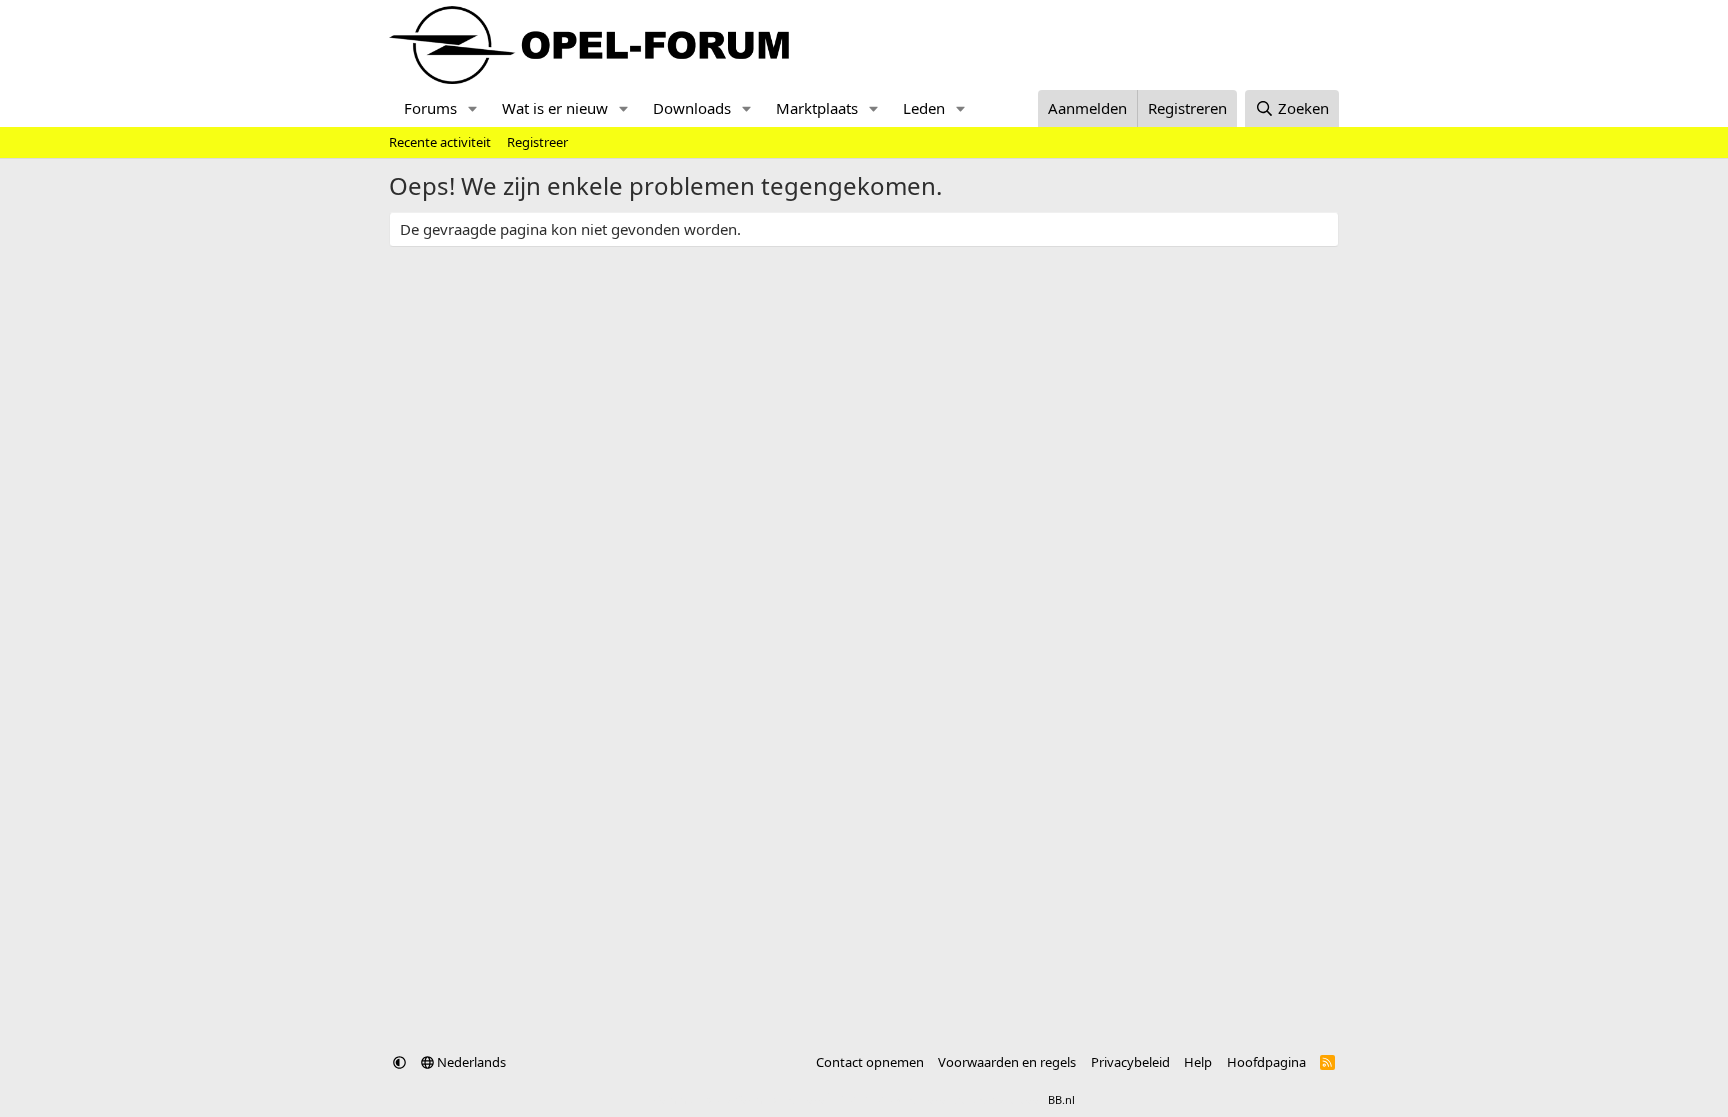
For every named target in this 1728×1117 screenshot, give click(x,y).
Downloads (692, 108)
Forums (430, 108)
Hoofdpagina (1266, 1062)
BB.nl (1061, 1099)
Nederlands (470, 1062)
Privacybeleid (1130, 1062)
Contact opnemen (870, 1062)
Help (1198, 1062)
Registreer (537, 142)
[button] (473, 108)
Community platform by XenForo (811, 1099)
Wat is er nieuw (555, 108)
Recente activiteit (440, 142)
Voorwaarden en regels (1007, 1062)
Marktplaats (817, 108)
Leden (924, 108)
